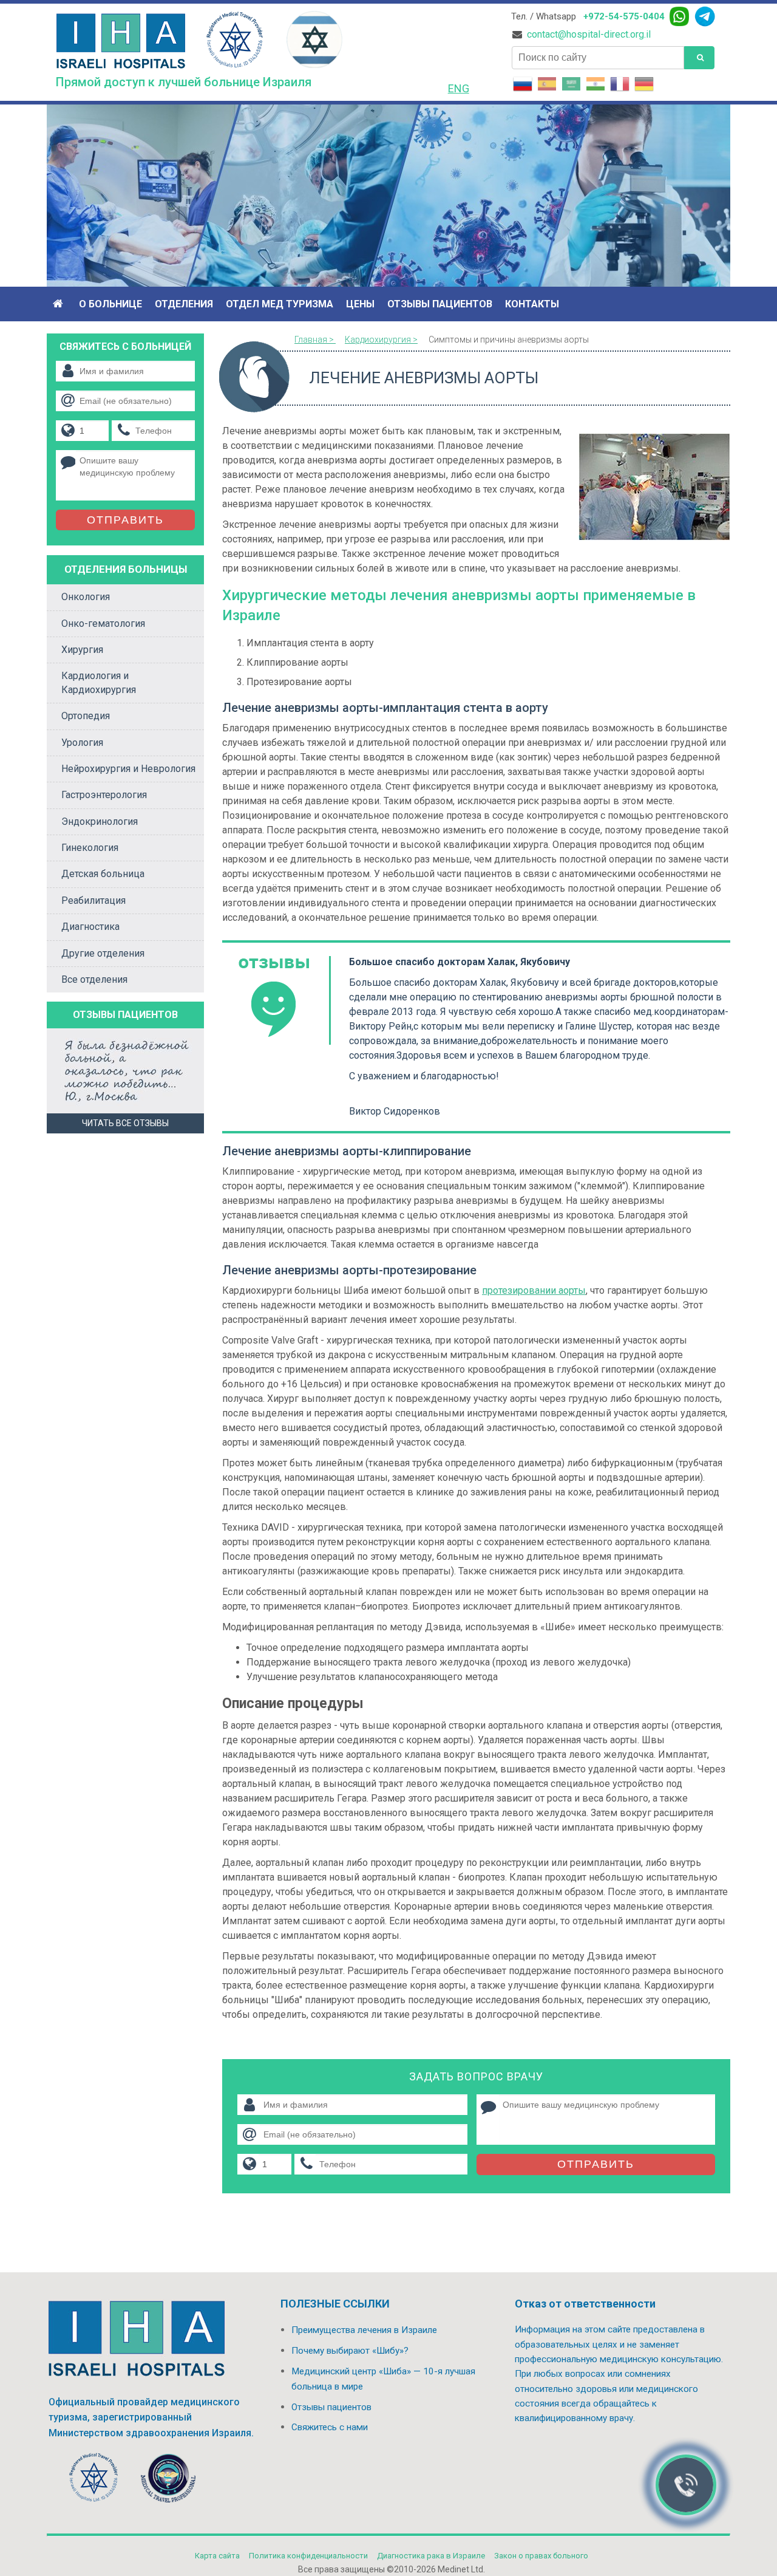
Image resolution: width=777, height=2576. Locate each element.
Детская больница (103, 874)
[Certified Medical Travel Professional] (168, 2480)
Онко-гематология (103, 624)
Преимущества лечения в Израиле (364, 2330)
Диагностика (90, 927)
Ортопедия (86, 716)
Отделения (184, 304)
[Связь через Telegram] (705, 16)
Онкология (86, 597)
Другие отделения (103, 953)
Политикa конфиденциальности (308, 2556)
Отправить (596, 2164)
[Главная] (59, 304)
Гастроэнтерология (104, 795)
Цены (360, 304)
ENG (459, 88)
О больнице (110, 304)
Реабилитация (93, 900)
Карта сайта (217, 2556)
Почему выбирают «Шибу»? (350, 2351)
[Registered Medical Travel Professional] (94, 2480)
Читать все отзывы (125, 1123)
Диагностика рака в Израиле (431, 2556)
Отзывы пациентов (440, 304)
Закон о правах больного (541, 2556)
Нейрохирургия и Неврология (128, 769)
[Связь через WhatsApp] (679, 16)
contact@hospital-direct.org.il (589, 35)
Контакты (532, 304)
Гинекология (90, 848)
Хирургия (82, 650)
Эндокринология (100, 822)
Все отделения (94, 979)
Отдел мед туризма (280, 304)
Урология (82, 743)
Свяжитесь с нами (330, 2427)
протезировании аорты (534, 1290)
